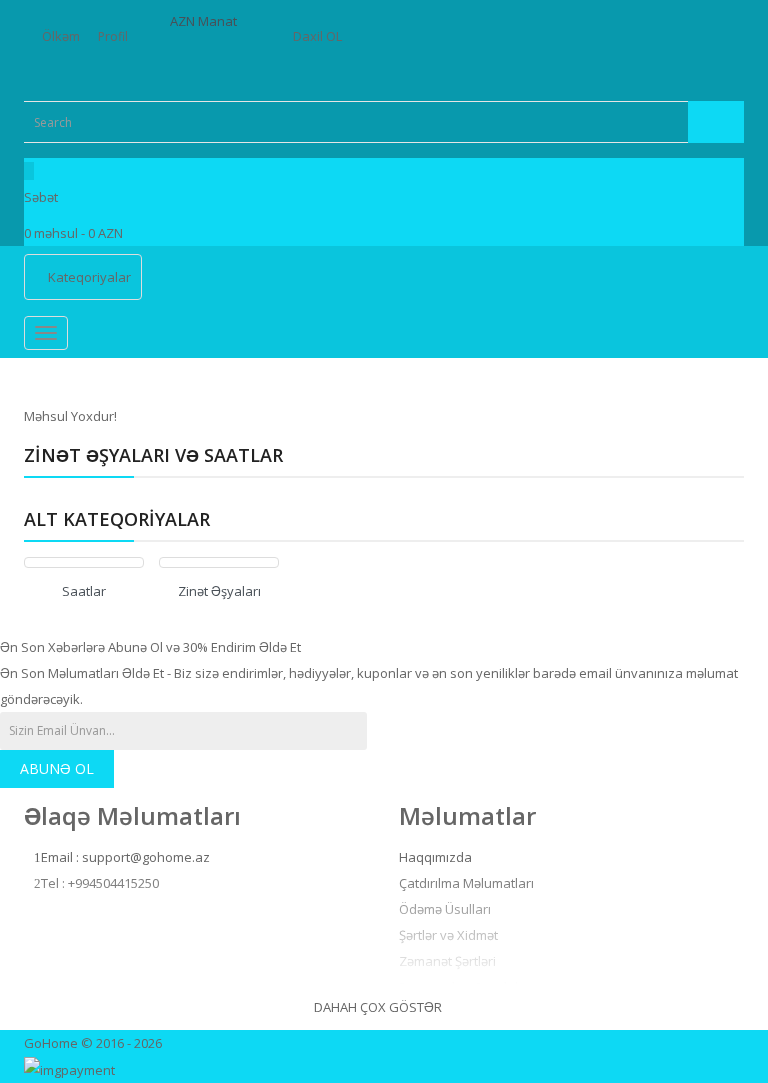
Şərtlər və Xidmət (448, 935)
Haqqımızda (435, 857)
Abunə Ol (57, 768)
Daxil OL (317, 36)
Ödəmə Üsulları (445, 909)
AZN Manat (206, 21)
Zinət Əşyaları (219, 591)
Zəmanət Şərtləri (447, 961)
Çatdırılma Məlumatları (466, 883)
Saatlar (84, 591)
